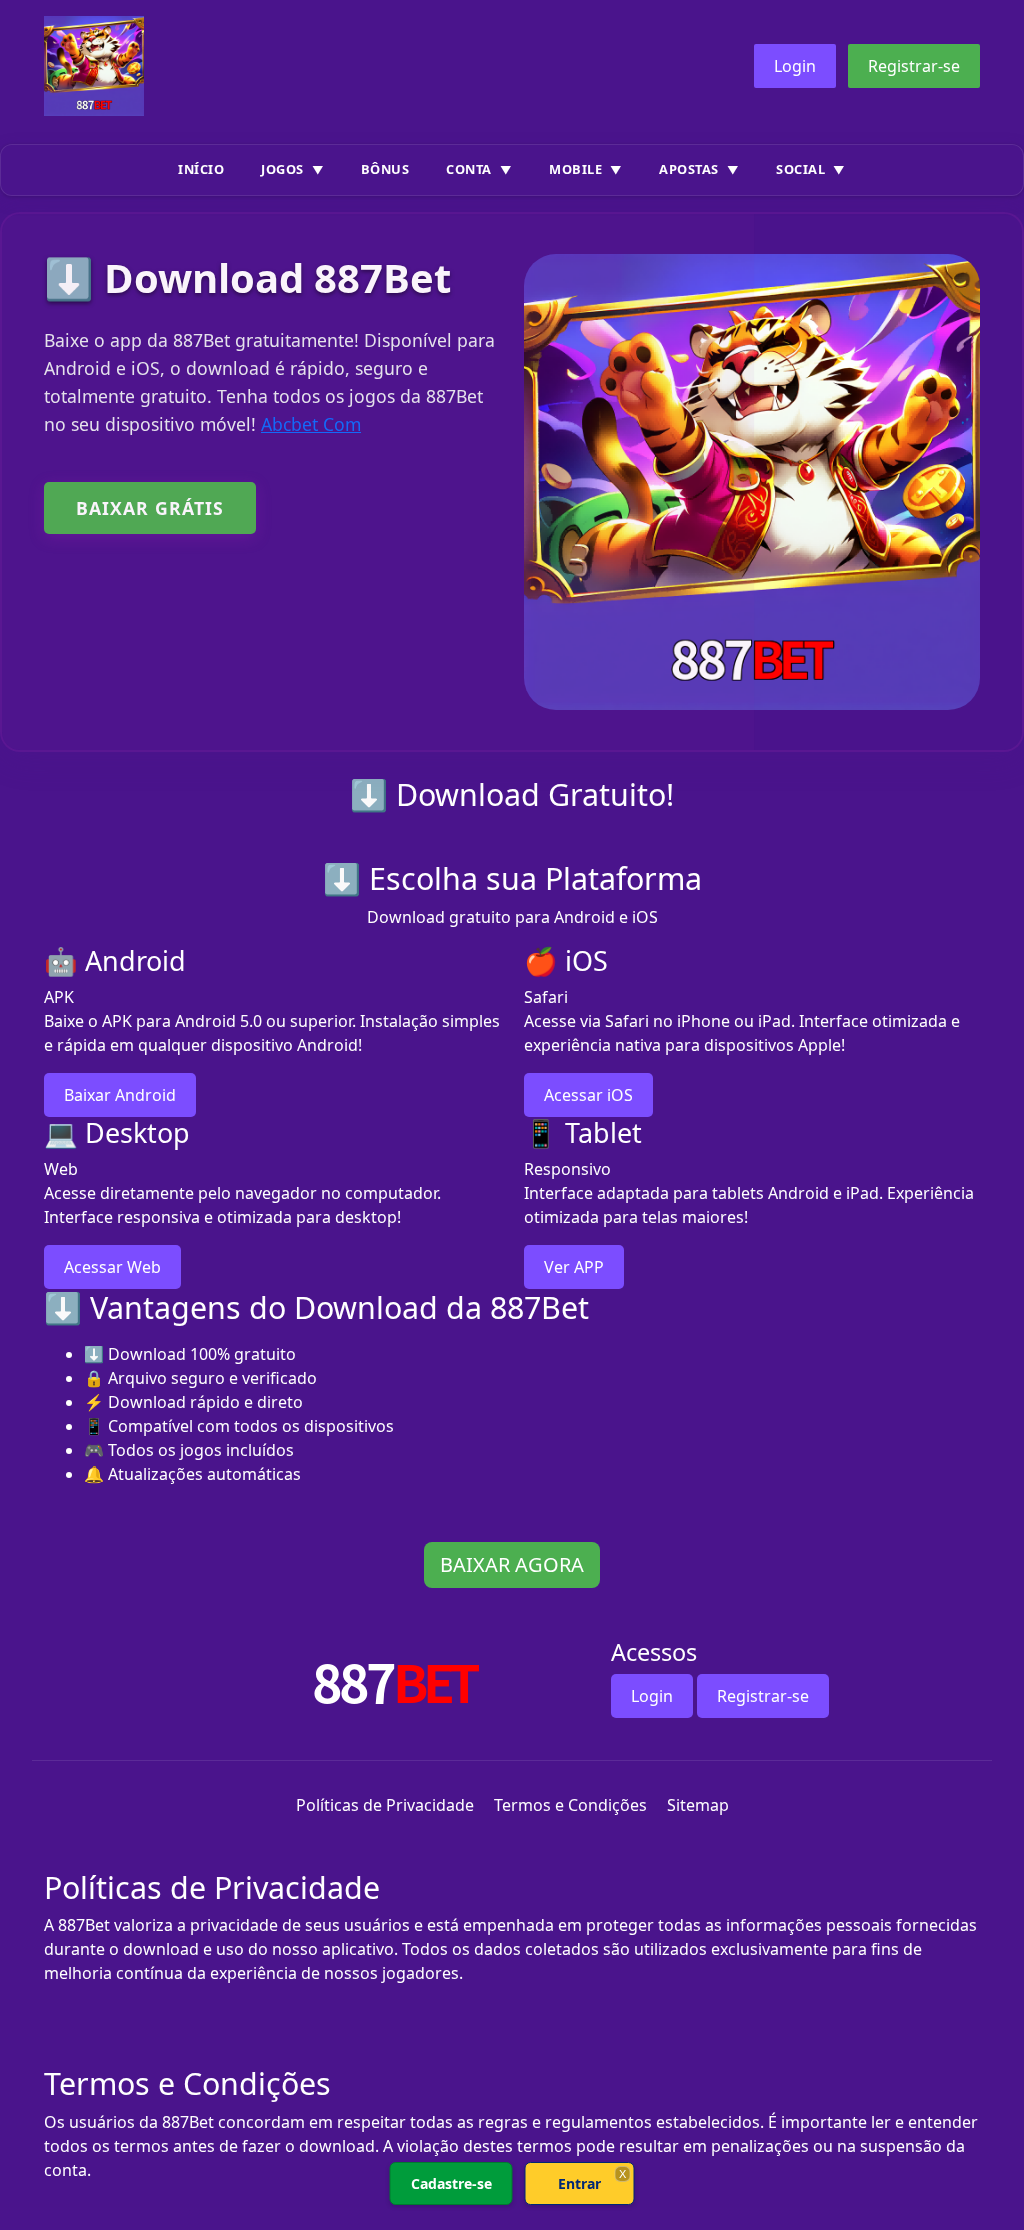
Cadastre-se (451, 2183)
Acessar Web (112, 1267)
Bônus (385, 169)
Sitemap (698, 1805)
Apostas (689, 169)
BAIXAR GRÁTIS (150, 508)
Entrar (579, 2183)
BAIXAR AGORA (512, 1564)
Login (795, 66)
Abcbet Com (311, 424)
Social (800, 169)
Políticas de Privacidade (385, 1805)
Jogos (282, 169)
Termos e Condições (570, 1805)
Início (201, 169)
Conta (469, 169)
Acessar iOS (588, 1095)
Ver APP (574, 1267)
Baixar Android (120, 1095)
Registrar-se (914, 66)
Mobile (575, 169)
